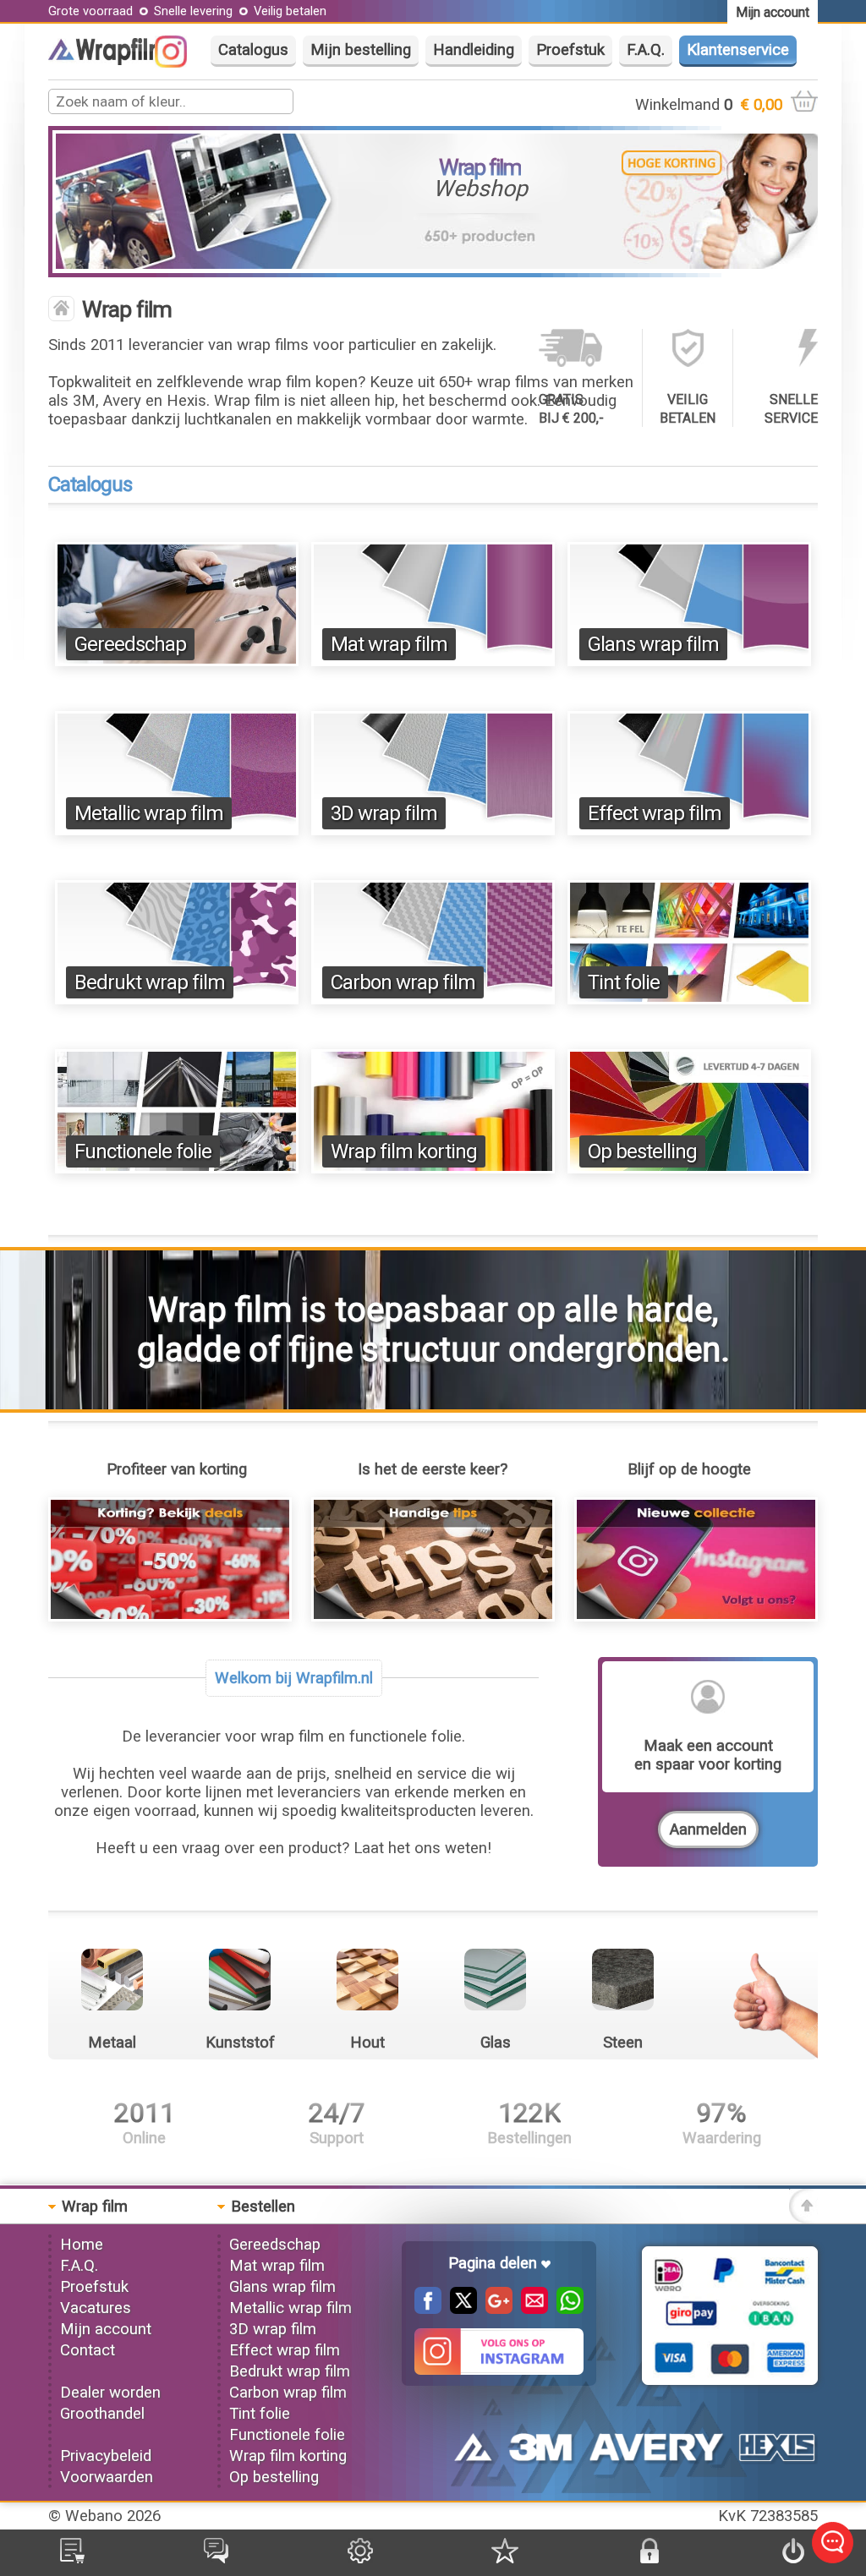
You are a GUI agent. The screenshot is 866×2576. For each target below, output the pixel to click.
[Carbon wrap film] (433, 999)
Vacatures (96, 2308)
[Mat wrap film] (433, 661)
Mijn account (106, 2329)
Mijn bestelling (361, 50)
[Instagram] (179, 63)
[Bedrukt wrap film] (177, 999)
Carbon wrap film (403, 982)
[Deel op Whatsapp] (566, 2309)
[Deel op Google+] (495, 2309)
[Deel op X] (459, 2309)
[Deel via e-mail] (530, 2309)
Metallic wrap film (149, 813)
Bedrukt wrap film (150, 982)
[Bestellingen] (72, 2558)
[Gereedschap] (177, 661)
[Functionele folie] (177, 1168)
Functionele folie (143, 1151)
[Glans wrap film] (689, 661)
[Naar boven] (803, 2218)
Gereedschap (130, 644)
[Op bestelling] (689, 1168)
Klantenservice (738, 50)
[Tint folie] (689, 999)
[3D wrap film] (433, 830)
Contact (88, 2350)
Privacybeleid (106, 2456)
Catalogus (253, 50)
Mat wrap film (389, 644)
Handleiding (474, 50)
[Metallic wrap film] (177, 830)
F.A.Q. (646, 50)
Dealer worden (110, 2393)
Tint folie (624, 982)
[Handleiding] (433, 1616)
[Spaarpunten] (505, 2558)
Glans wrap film (653, 644)
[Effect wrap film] (689, 830)
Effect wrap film (655, 813)
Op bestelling (642, 1151)
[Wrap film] (116, 60)
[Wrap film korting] (433, 1168)
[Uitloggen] (793, 2558)
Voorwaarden (107, 2477)
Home (82, 2245)
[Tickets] (216, 2558)
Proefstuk (570, 50)
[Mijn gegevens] (360, 2558)
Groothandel (102, 2414)
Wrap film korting (404, 1151)
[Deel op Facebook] (428, 2309)
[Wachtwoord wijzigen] (649, 2558)
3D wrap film (384, 813)
